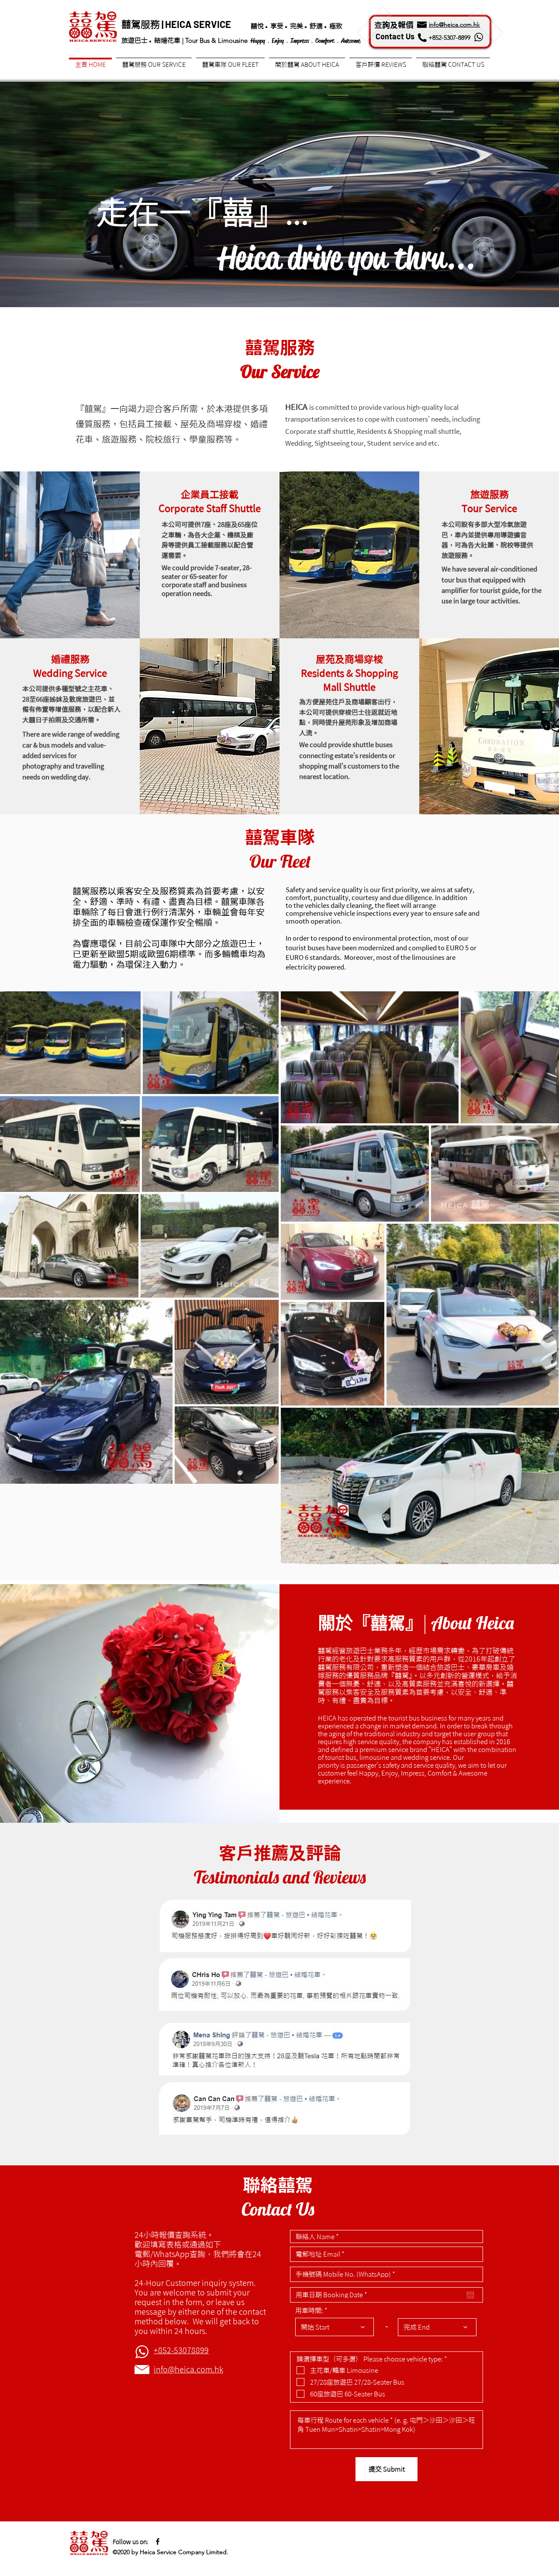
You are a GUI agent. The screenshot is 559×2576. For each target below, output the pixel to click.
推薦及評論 (297, 1853)
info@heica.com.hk (188, 2369)
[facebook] (158, 2541)
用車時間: (309, 2311)
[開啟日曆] (470, 2295)
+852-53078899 (181, 2350)
